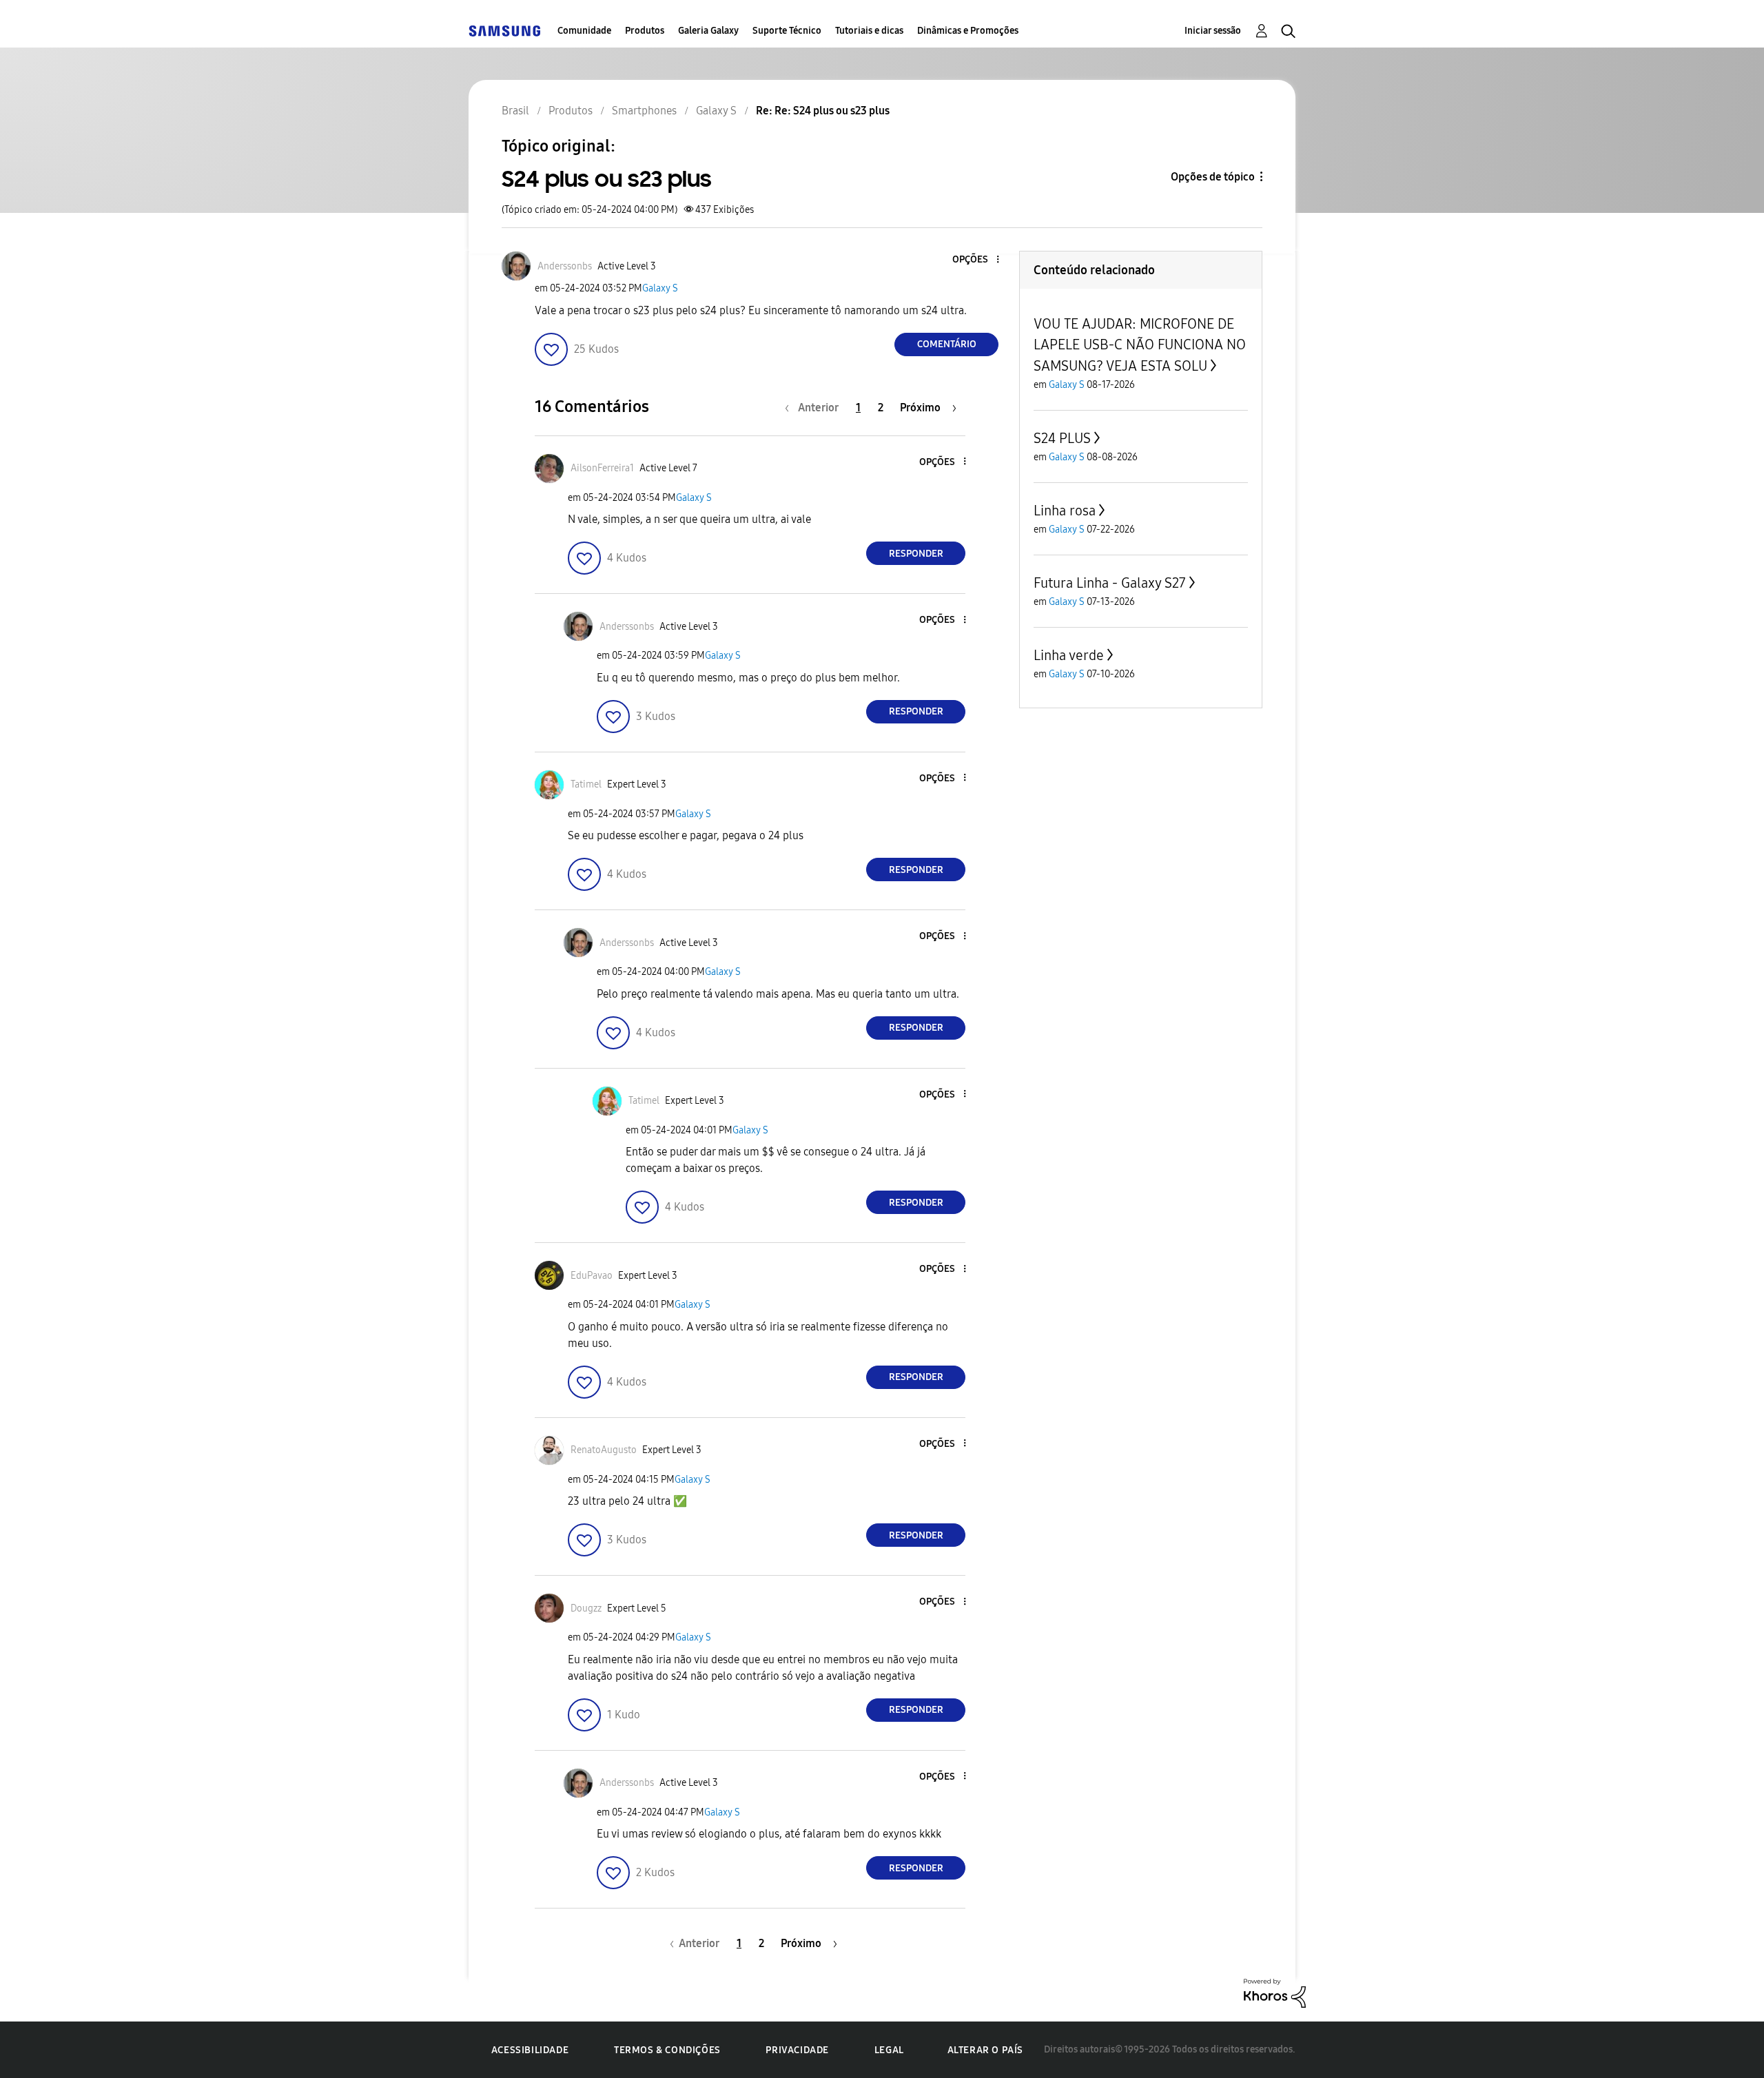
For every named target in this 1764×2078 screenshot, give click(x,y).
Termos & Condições (667, 2050)
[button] (975, 260)
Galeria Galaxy (708, 31)
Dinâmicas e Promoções (968, 31)
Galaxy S (660, 288)
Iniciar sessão (1213, 31)
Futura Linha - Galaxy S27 (1110, 583)
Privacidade (797, 2050)
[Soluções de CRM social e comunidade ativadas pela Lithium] (1275, 1992)
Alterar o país (985, 2050)
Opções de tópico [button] (1213, 177)
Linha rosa (1065, 511)
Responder (916, 554)
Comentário (947, 344)
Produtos (645, 31)
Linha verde (1069, 655)
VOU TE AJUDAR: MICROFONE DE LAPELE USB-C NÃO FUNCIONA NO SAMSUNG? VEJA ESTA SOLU (1140, 345)
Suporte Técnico (787, 31)
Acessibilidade (530, 2050)
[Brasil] (504, 31)
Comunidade (584, 31)
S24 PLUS (1062, 438)
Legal (889, 2050)
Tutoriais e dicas (869, 31)
